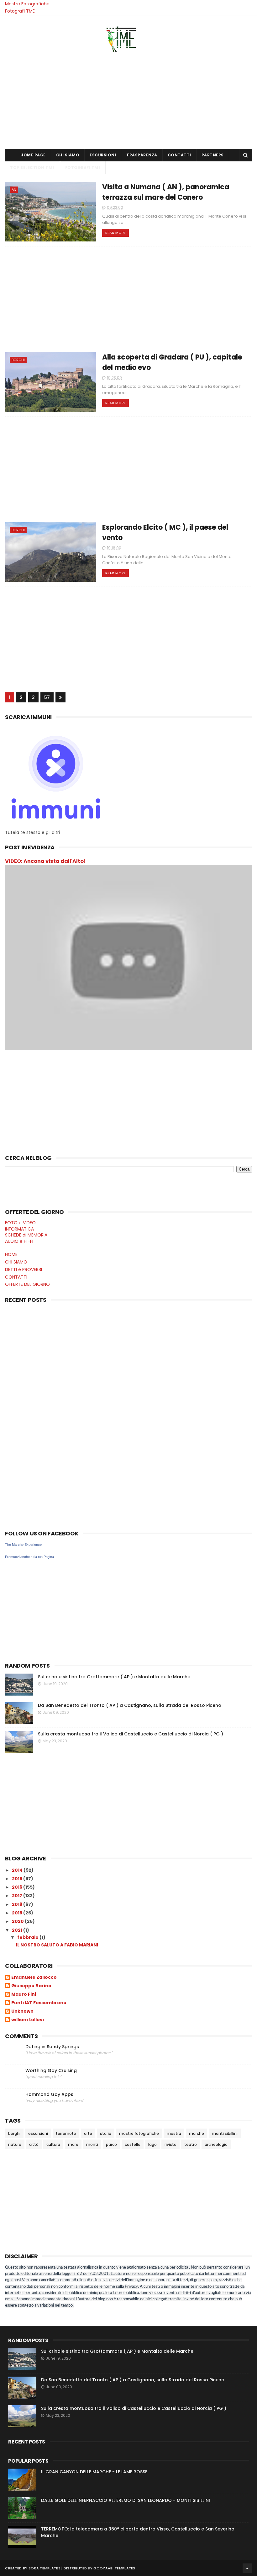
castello (133, 2144)
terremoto (66, 2133)
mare (73, 2144)
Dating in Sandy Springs (52, 2047)
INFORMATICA (19, 1229)
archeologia (216, 2144)
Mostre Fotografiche (27, 4)
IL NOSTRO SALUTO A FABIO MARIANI (57, 1945)
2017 (18, 1896)
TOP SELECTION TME (32, 168)
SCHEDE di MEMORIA (26, 1235)
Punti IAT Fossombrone (39, 2003)
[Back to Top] (247, 2568)
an (14, 190)
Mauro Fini (24, 1994)
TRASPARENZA (142, 155)
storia (106, 2133)
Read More (115, 233)
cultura (53, 2144)
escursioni (38, 2133)
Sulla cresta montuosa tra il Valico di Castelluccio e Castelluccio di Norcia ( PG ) (131, 1734)
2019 (18, 1913)
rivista (170, 2144)
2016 (18, 1887)
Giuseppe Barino (31, 1986)
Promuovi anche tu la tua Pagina (29, 1557)
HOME (11, 1254)
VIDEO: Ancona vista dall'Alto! (45, 861)
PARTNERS (213, 155)
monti (92, 2144)
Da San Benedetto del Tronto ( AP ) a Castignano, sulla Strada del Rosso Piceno (130, 1705)
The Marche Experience (23, 1545)
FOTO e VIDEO (20, 1223)
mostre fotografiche (139, 2133)
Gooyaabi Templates (114, 2568)
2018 (18, 1904)
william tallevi (28, 2020)
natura (15, 2144)
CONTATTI (179, 155)
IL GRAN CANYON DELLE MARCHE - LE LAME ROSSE (94, 2472)
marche (197, 2133)
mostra (174, 2133)
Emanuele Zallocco (34, 1978)
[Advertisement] (128, 99)
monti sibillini (225, 2133)
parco (111, 2144)
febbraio (28, 1937)
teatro (191, 2144)
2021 (18, 1930)
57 (47, 697)
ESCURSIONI (103, 155)
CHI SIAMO (68, 155)
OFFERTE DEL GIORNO (27, 1284)
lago (152, 2144)
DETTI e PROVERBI (24, 1269)
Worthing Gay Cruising (51, 2071)
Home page (33, 155)
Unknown (22, 2011)
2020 (18, 1921)
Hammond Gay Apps (49, 2094)
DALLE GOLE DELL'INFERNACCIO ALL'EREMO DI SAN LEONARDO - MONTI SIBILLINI (126, 2500)
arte (88, 2133)
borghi (18, 360)
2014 (18, 1870)
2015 (18, 1879)
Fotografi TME (20, 11)
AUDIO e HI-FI (19, 1241)
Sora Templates (45, 2568)
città (34, 2144)
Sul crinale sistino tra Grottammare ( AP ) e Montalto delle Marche (114, 1677)
